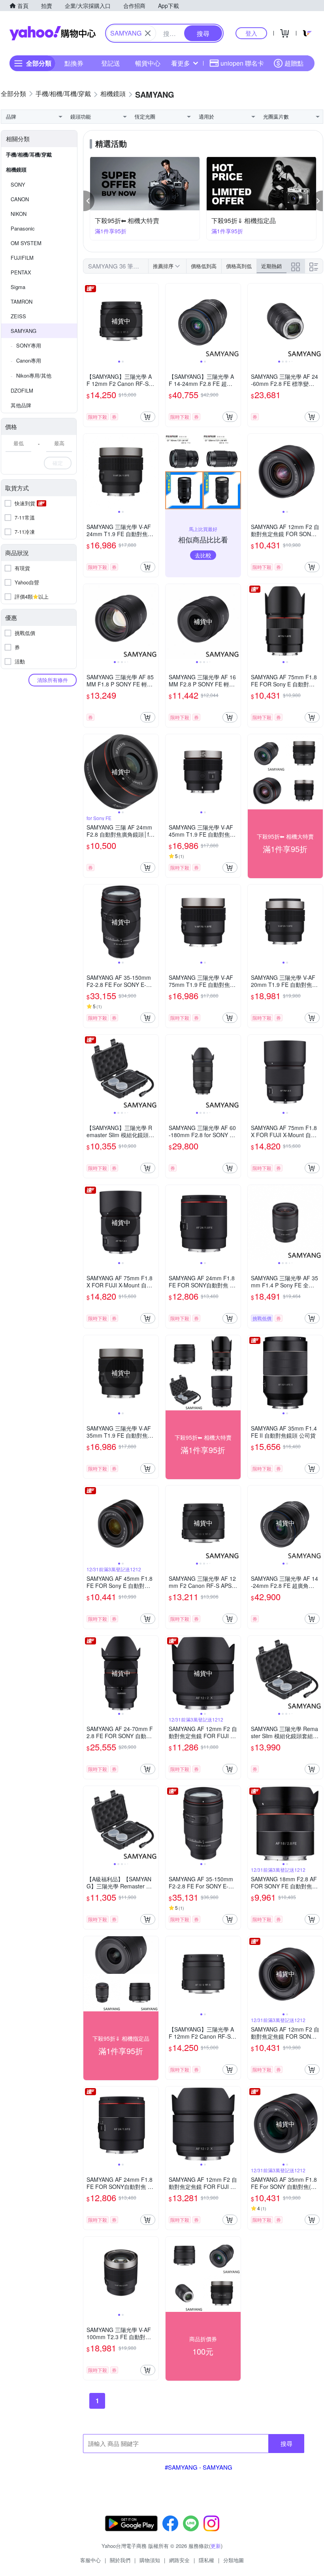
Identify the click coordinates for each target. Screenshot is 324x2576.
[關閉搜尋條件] (148, 33)
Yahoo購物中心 (53, 33)
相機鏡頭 (16, 169)
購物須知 (150, 2560)
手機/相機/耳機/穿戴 (29, 154)
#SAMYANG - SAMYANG (199, 2467)
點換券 (74, 63)
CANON (20, 199)
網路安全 (179, 2560)
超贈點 (294, 63)
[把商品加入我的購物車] (148, 417)
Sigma (18, 287)
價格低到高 (204, 266)
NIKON (19, 214)
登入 (251, 33)
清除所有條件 (53, 680)
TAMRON (22, 301)
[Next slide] (153, 321)
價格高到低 (239, 266)
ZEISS (18, 316)
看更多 (181, 63)
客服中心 (90, 2560)
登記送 (111, 63)
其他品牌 (21, 405)
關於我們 (120, 2560)
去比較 (203, 555)
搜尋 (286, 2443)
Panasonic (23, 228)
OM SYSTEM (26, 243)
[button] (89, 201)
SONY (18, 184)
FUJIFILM (22, 258)
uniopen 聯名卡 (242, 63)
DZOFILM (22, 390)
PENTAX (21, 272)
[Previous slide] (89, 321)
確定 (58, 463)
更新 (216, 2546)
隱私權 (206, 2560)
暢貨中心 (148, 63)
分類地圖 (234, 2560)
